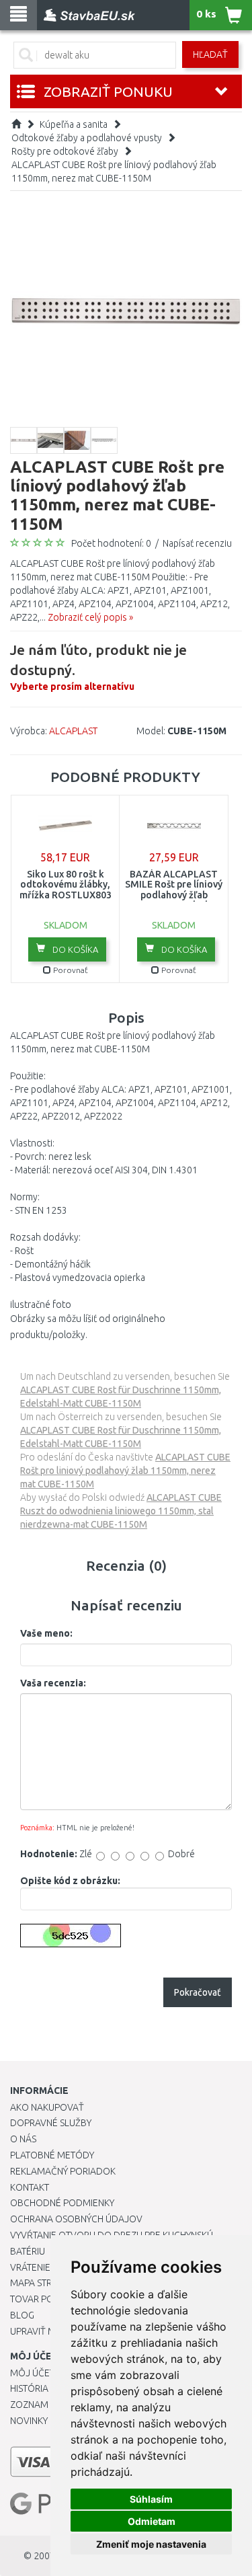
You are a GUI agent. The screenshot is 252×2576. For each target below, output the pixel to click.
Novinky (29, 2421)
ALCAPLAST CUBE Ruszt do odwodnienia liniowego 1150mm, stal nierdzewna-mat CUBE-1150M (121, 1511)
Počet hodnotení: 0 (111, 543)
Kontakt (30, 2187)
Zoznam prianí (44, 2405)
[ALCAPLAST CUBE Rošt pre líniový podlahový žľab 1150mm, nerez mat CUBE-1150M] (126, 310)
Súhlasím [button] (151, 2499)
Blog (22, 2315)
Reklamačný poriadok (63, 2171)
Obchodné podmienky (62, 2203)
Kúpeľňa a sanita (74, 124)
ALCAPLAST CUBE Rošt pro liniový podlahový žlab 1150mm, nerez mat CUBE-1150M (125, 1471)
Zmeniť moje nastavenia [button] (151, 2544)
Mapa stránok (43, 2283)
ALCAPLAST (73, 731)
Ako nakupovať (47, 2107)
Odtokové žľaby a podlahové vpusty (87, 138)
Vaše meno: (46, 1633)
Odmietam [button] (152, 2521)
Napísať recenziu (197, 543)
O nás (23, 2139)
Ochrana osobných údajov (76, 2219)
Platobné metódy (52, 2155)
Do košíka (74, 949)
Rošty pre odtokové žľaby (65, 151)
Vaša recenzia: (53, 1683)
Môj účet (32, 2373)
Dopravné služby (51, 2123)
